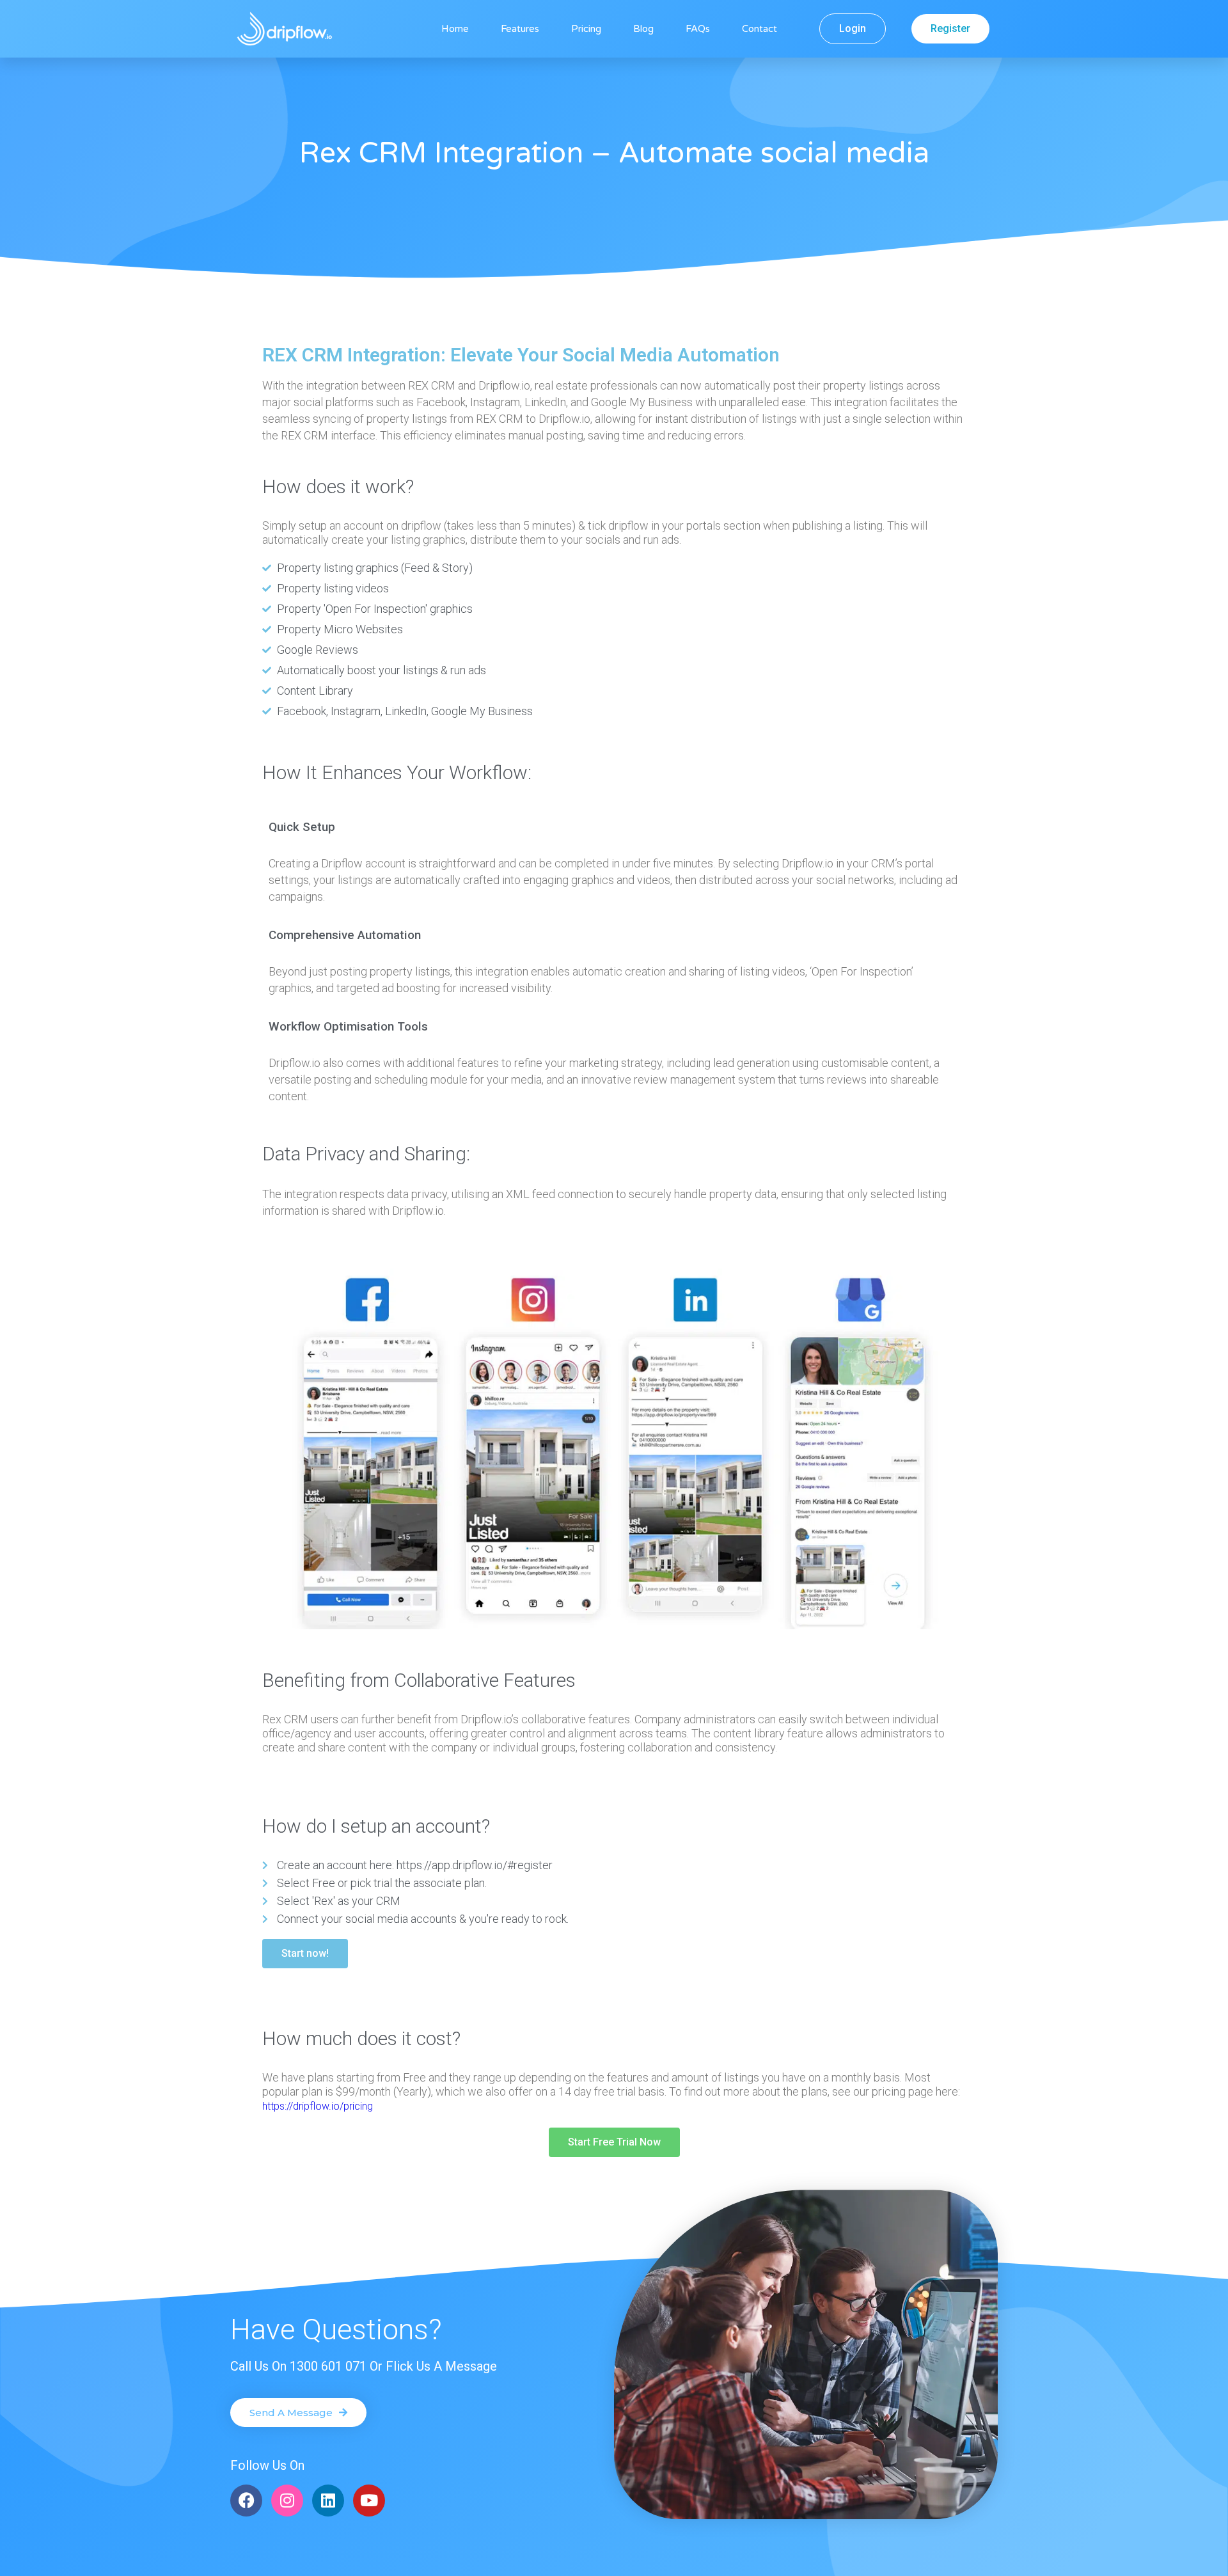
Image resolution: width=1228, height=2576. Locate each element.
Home (455, 29)
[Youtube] (369, 2501)
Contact (760, 29)
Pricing (586, 29)
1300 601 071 (328, 2366)
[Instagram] (287, 2501)
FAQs (698, 29)
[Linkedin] (328, 2501)
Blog (643, 29)
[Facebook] (246, 2501)
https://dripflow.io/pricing (318, 2106)
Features (520, 29)
